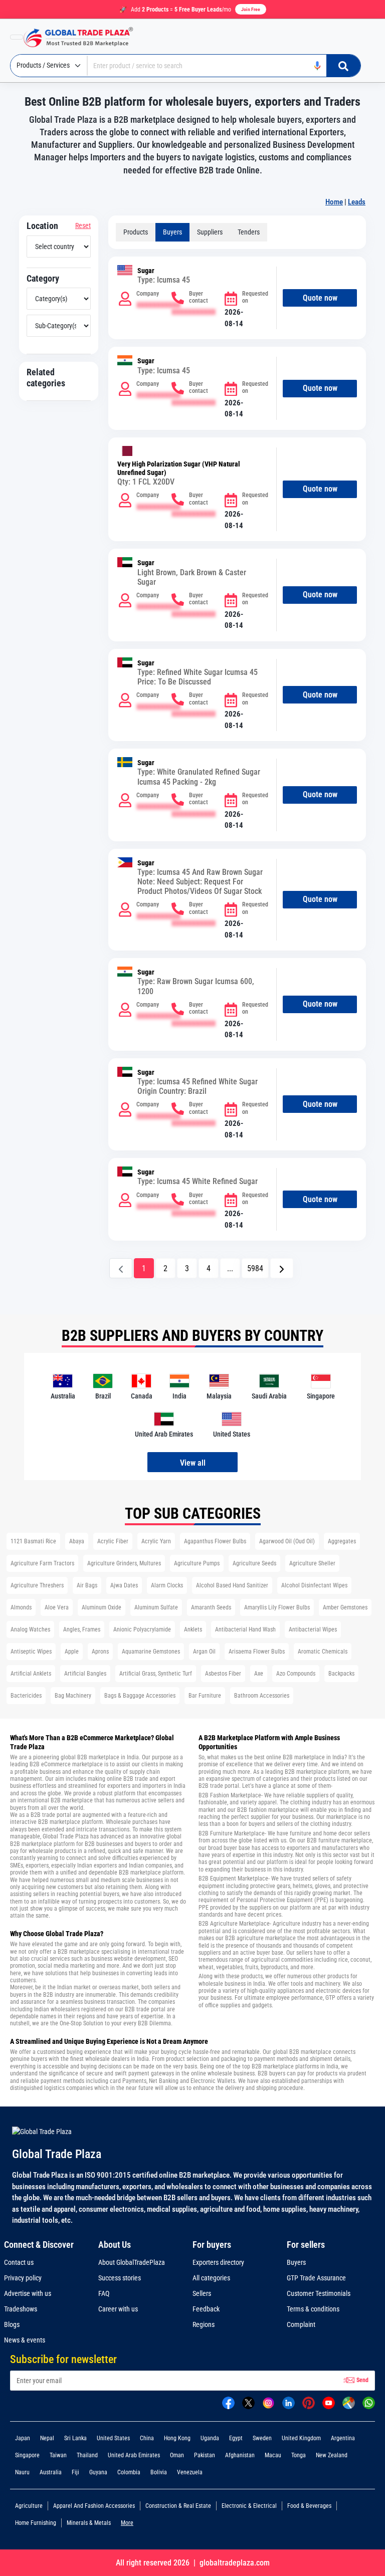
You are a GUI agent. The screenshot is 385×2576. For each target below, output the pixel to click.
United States (113, 2438)
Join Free (251, 9)
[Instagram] (268, 2402)
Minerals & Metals (89, 2523)
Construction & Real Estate (178, 2506)
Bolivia (159, 2472)
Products (136, 232)
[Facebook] (228, 2402)
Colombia (129, 2472)
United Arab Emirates (134, 2455)
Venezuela (190, 2472)
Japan (23, 2438)
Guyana (98, 2472)
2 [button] (165, 1268)
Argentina (343, 2438)
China (147, 2438)
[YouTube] (329, 2402)
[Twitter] (248, 2402)
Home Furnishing (36, 2523)
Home (334, 202)
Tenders (249, 232)
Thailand (87, 2455)
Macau (273, 2455)
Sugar (146, 271)
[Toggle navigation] (17, 37)
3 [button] (187, 1268)
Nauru (22, 2472)
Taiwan (58, 2455)
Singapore (27, 2455)
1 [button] (144, 1268)
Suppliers (210, 232)
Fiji (75, 2472)
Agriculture (29, 2506)
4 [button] (209, 1268)
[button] (282, 1268)
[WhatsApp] (369, 2402)
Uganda (210, 2438)
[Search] (343, 66)
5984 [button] (255, 1268)
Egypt (236, 2438)
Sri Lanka (75, 2438)
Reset (83, 225)
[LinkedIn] (288, 2402)
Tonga (299, 2455)
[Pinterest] (309, 2402)
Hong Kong (177, 2438)
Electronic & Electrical (249, 2506)
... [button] (230, 1268)
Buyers (172, 232)
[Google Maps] (349, 2402)
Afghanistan (240, 2455)
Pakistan (205, 2455)
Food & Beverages (309, 2506)
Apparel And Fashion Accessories (94, 2506)
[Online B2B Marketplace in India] (86, 37)
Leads (357, 202)
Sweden (262, 2438)
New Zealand (332, 2455)
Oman (177, 2455)
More (127, 2523)
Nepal (47, 2438)
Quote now (320, 298)
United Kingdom (301, 2438)
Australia (51, 2472)
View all (193, 1463)
